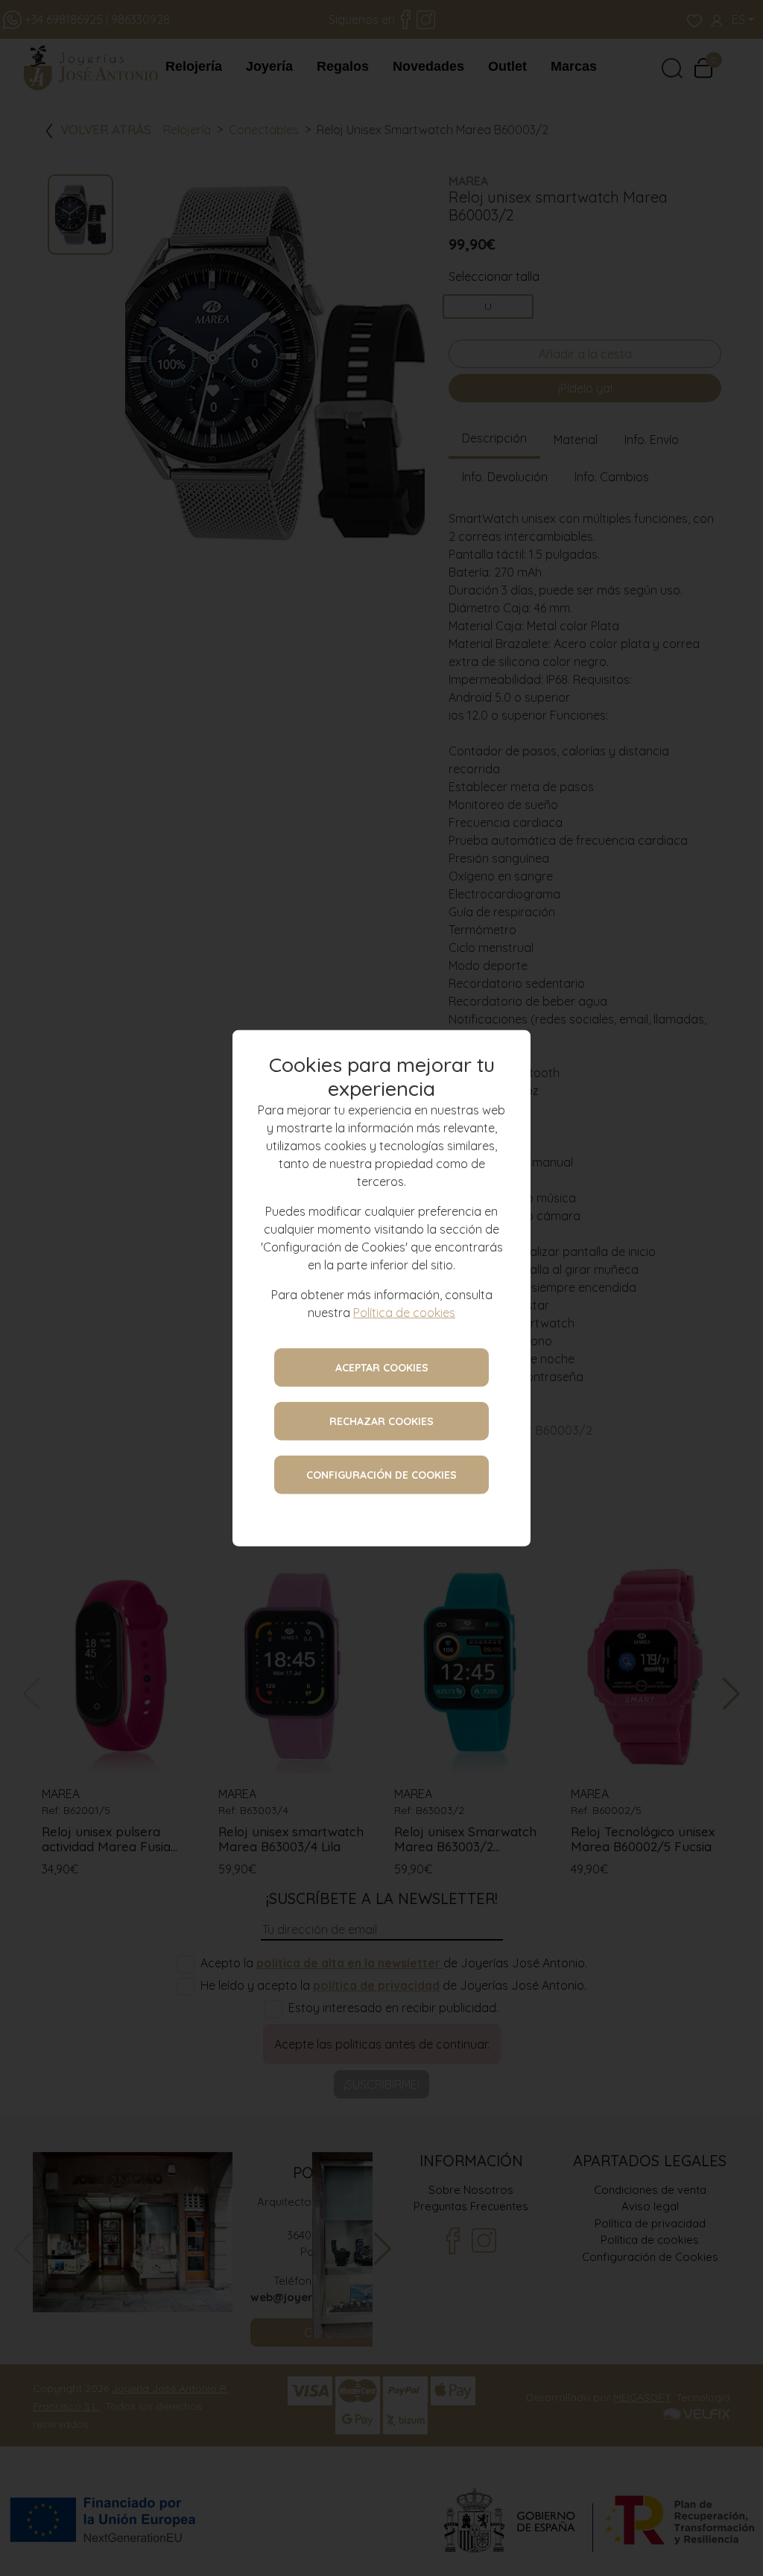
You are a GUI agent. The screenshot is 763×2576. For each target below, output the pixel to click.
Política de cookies (404, 1312)
